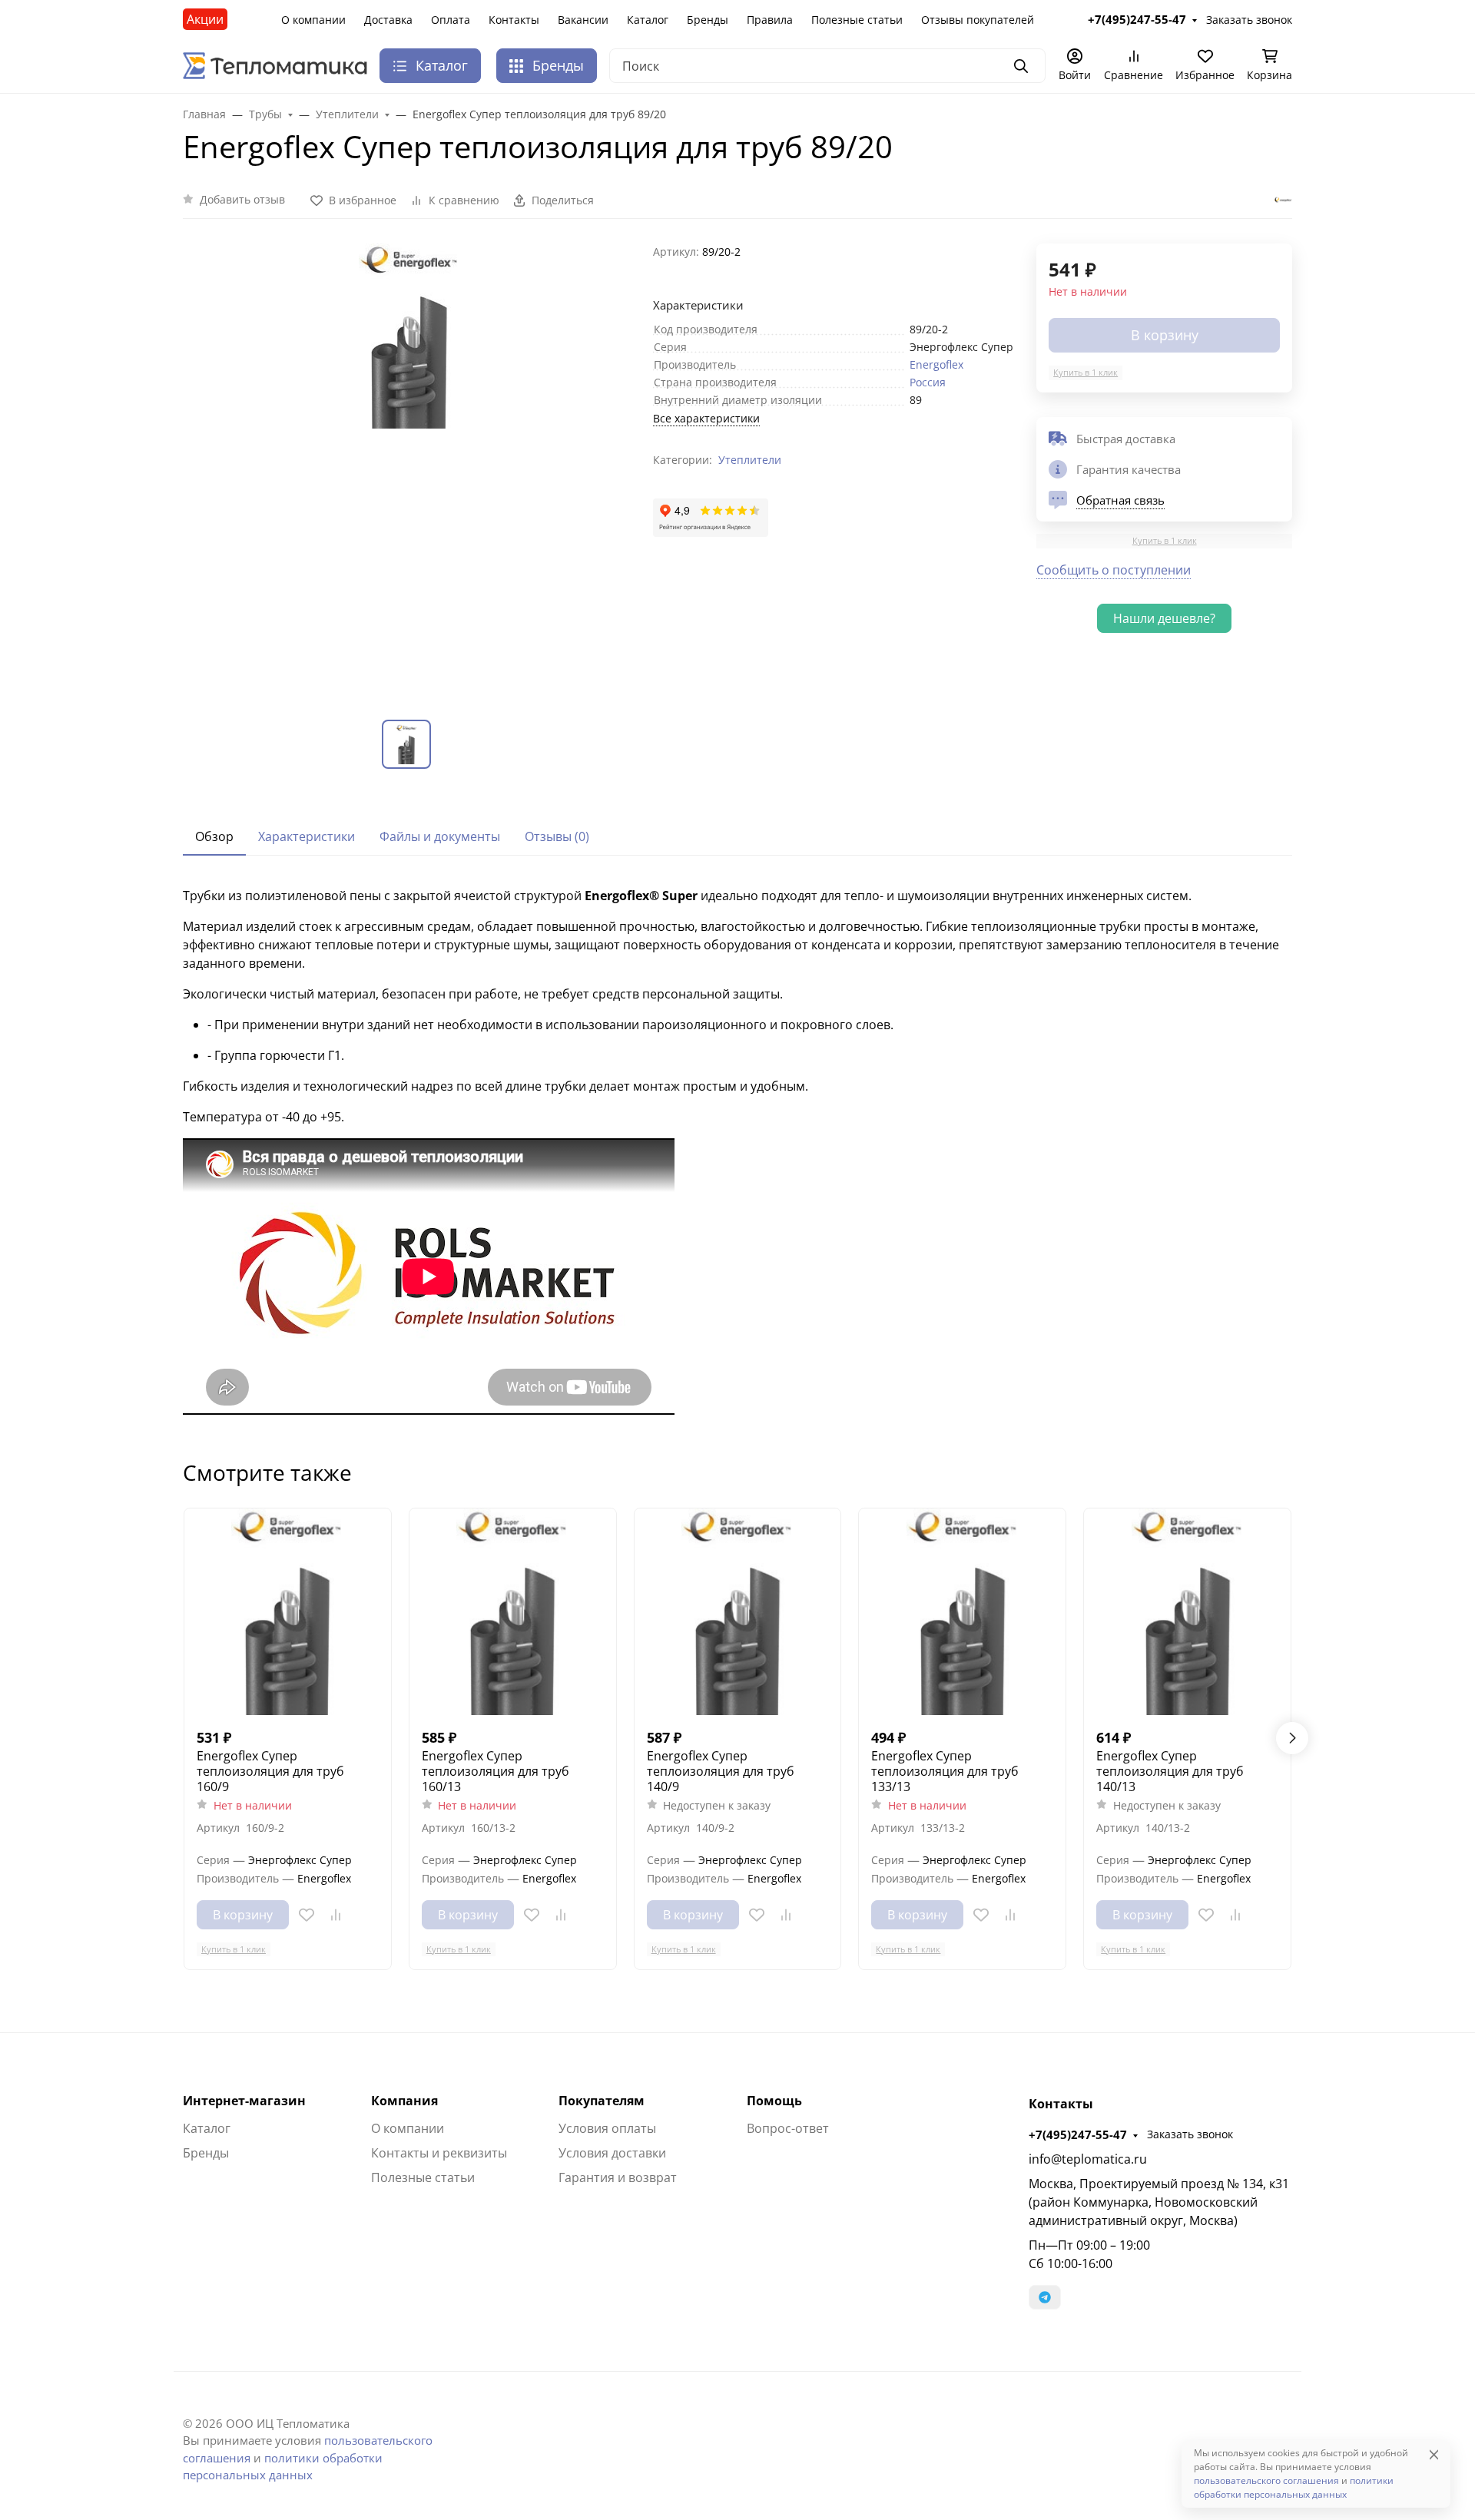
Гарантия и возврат (618, 2177)
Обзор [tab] (214, 836)
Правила (770, 20)
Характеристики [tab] (307, 836)
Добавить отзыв (242, 199)
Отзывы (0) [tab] (557, 836)
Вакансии (583, 20)
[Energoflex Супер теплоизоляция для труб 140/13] (1187, 1612)
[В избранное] (307, 1915)
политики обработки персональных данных (1294, 2487)
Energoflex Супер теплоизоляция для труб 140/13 (1170, 1771)
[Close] (1434, 2454)
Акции (205, 19)
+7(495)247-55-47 (1078, 2134)
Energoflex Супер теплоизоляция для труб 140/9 (721, 1771)
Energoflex (936, 364)
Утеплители (750, 460)
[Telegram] (1045, 2297)
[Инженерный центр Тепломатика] (275, 65)
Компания (404, 2101)
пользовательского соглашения (1266, 2480)
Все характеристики (706, 418)
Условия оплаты (607, 2128)
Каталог (648, 20)
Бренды (708, 20)
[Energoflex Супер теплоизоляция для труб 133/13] (962, 1612)
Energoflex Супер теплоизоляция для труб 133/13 (945, 1771)
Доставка (388, 20)
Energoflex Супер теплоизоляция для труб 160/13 (496, 1771)
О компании (313, 20)
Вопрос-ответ (788, 2128)
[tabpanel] (737, 1153)
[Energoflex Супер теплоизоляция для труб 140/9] (738, 1612)
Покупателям (602, 2101)
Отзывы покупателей (978, 20)
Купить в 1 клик (1086, 372)
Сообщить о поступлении (1114, 570)
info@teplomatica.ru (1088, 2159)
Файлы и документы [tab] (440, 836)
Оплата (451, 20)
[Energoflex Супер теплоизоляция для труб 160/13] (513, 1612)
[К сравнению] (336, 1915)
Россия (928, 382)
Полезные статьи (857, 20)
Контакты (514, 20)
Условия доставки (612, 2153)
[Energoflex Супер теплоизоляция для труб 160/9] (288, 1612)
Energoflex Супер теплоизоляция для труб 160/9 (270, 1771)
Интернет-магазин (244, 2101)
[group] (409, 469)
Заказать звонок (1190, 2134)
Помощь (774, 2101)
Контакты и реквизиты (439, 2153)
